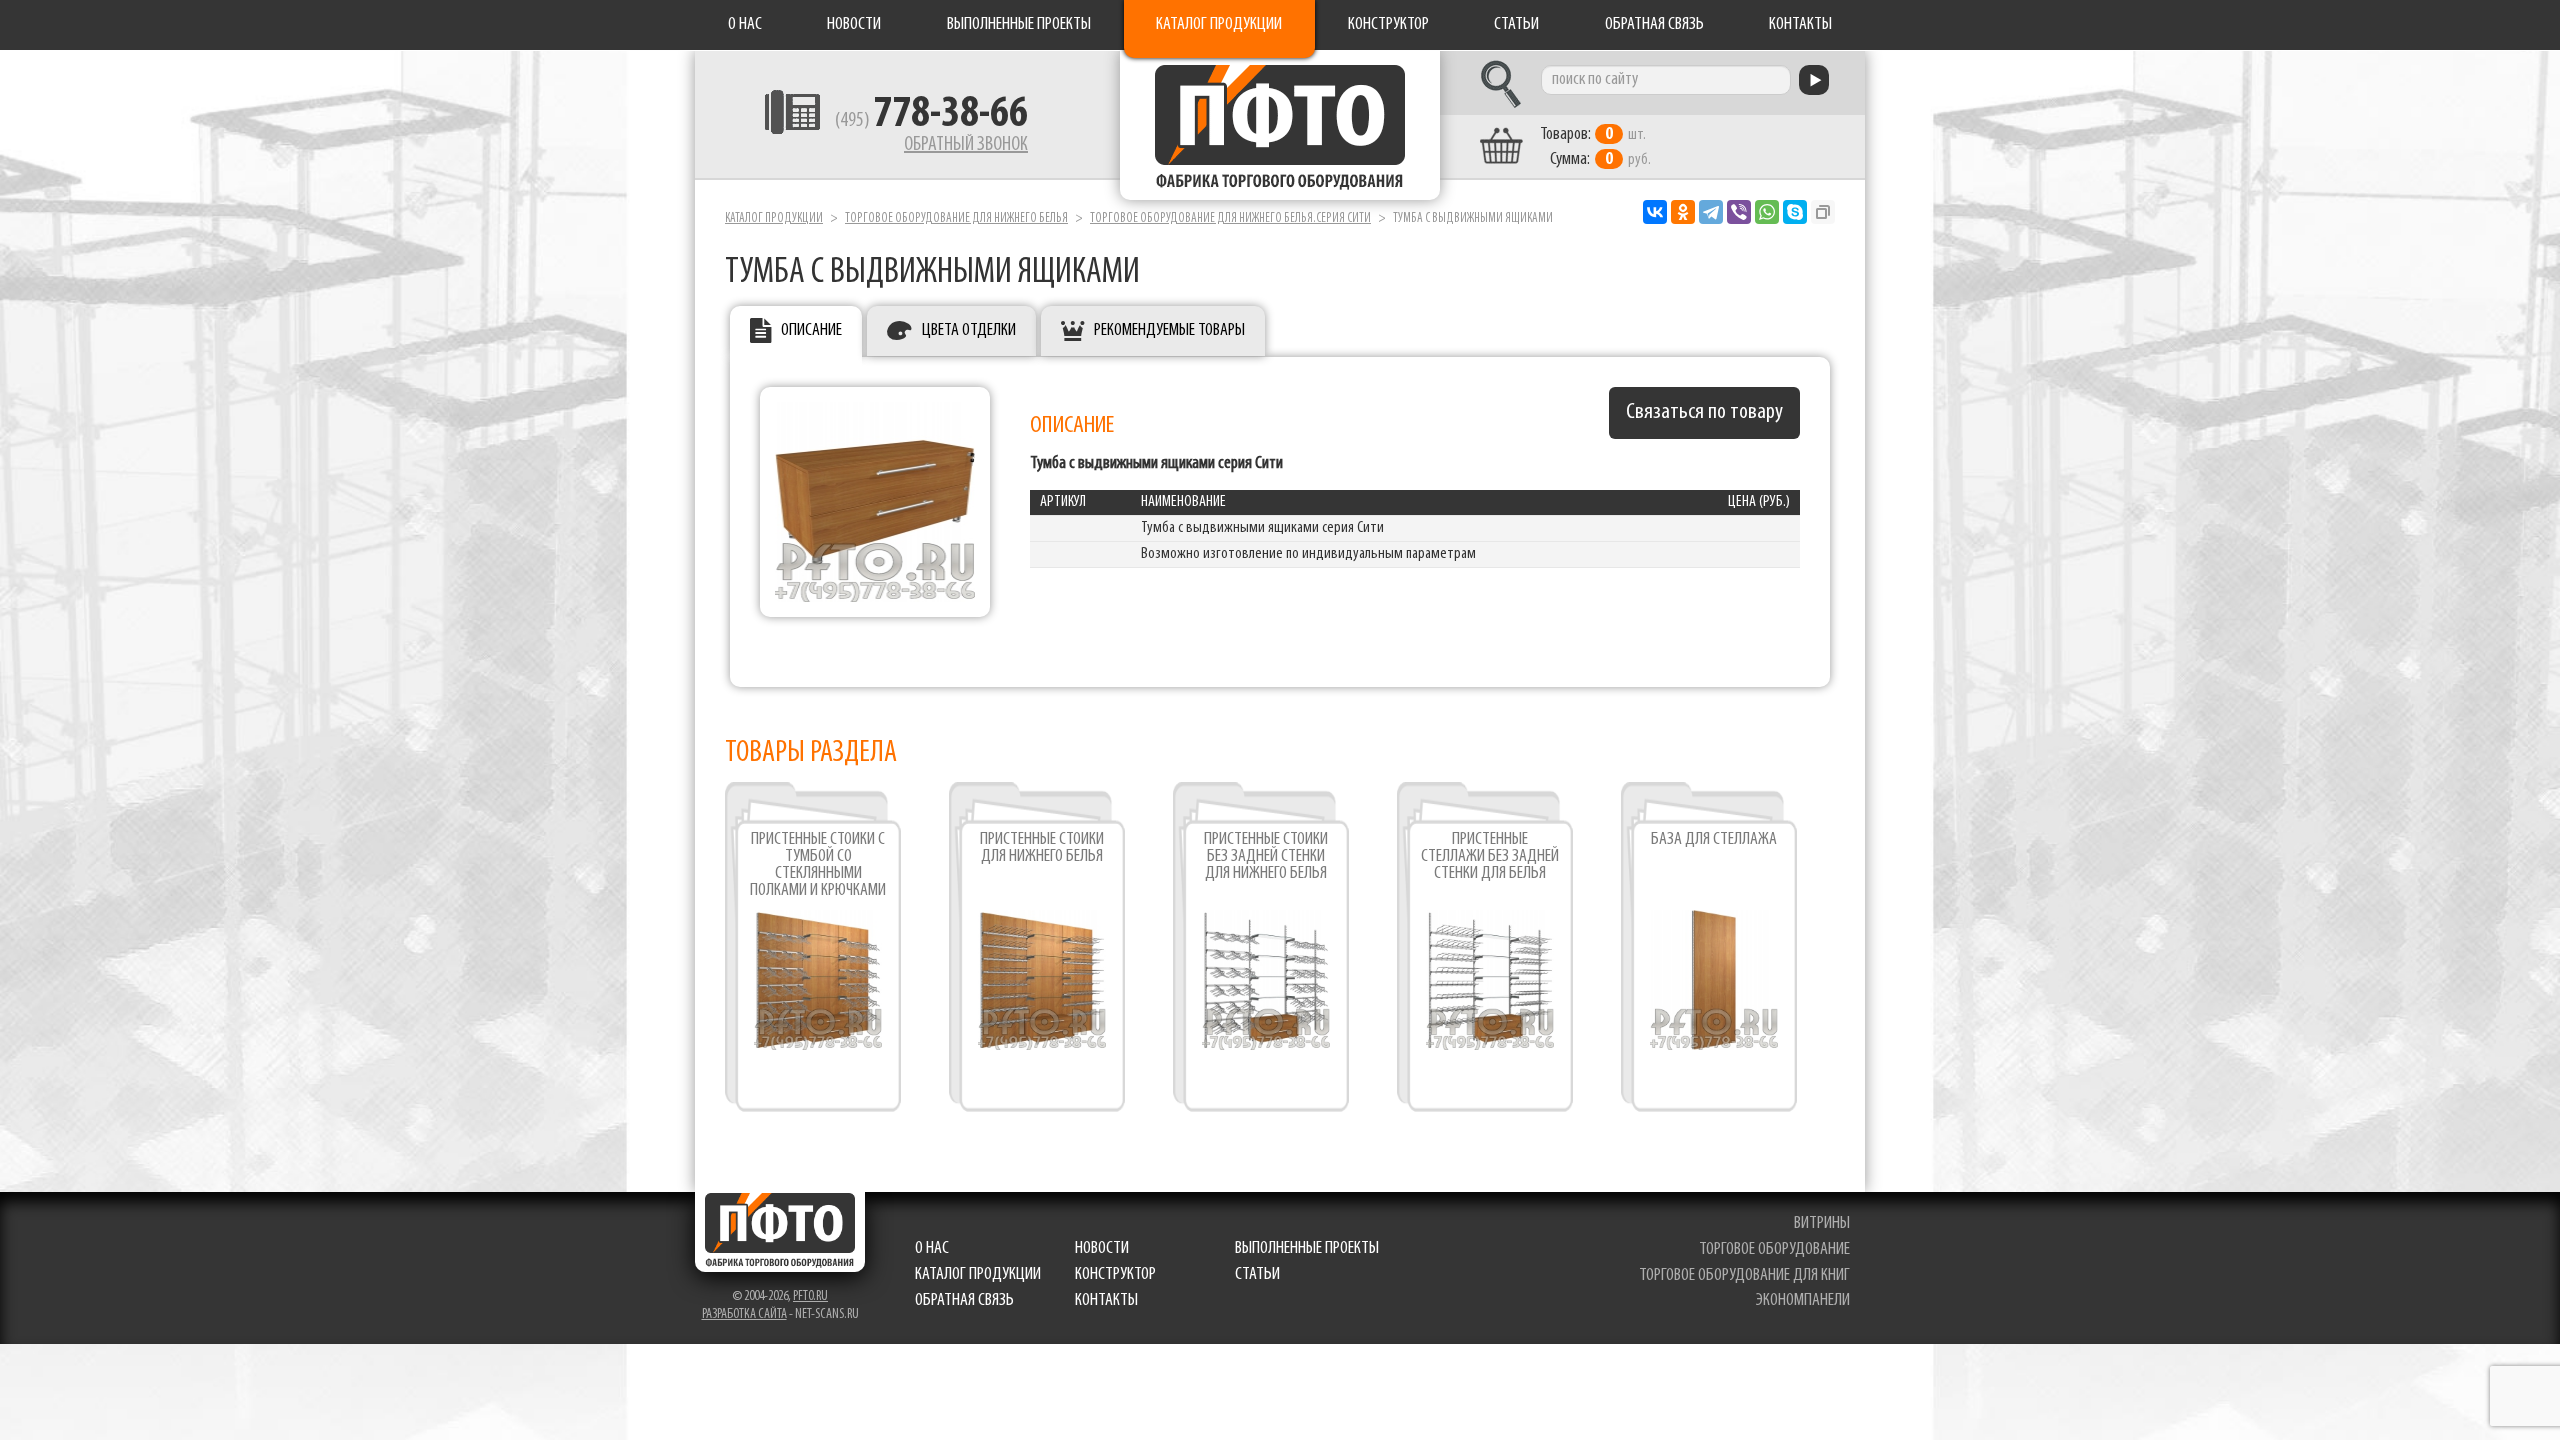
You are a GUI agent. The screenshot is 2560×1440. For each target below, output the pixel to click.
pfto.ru (810, 1296)
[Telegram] (1711, 212)
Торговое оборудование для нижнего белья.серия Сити (1230, 218)
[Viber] (1739, 212)
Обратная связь (1654, 25)
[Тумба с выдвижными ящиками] (875, 502)
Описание (811, 331)
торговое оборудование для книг (1744, 1276)
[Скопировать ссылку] (1823, 212)
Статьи (1516, 25)
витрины (1822, 1224)
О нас (745, 25)
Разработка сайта (744, 1314)
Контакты (1800, 25)
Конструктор (1388, 25)
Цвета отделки (969, 331)
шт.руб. (1595, 147)
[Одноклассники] (1683, 212)
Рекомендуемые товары (1169, 331)
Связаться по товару (1704, 412)
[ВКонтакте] (1655, 212)
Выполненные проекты (1019, 25)
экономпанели (1803, 1301)
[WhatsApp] (1767, 212)
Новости (854, 25)
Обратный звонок (966, 145)
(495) (931, 121)
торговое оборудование (1774, 1250)
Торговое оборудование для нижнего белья (956, 218)
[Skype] (1795, 212)
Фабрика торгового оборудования (1280, 125)
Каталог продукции (1219, 25)
